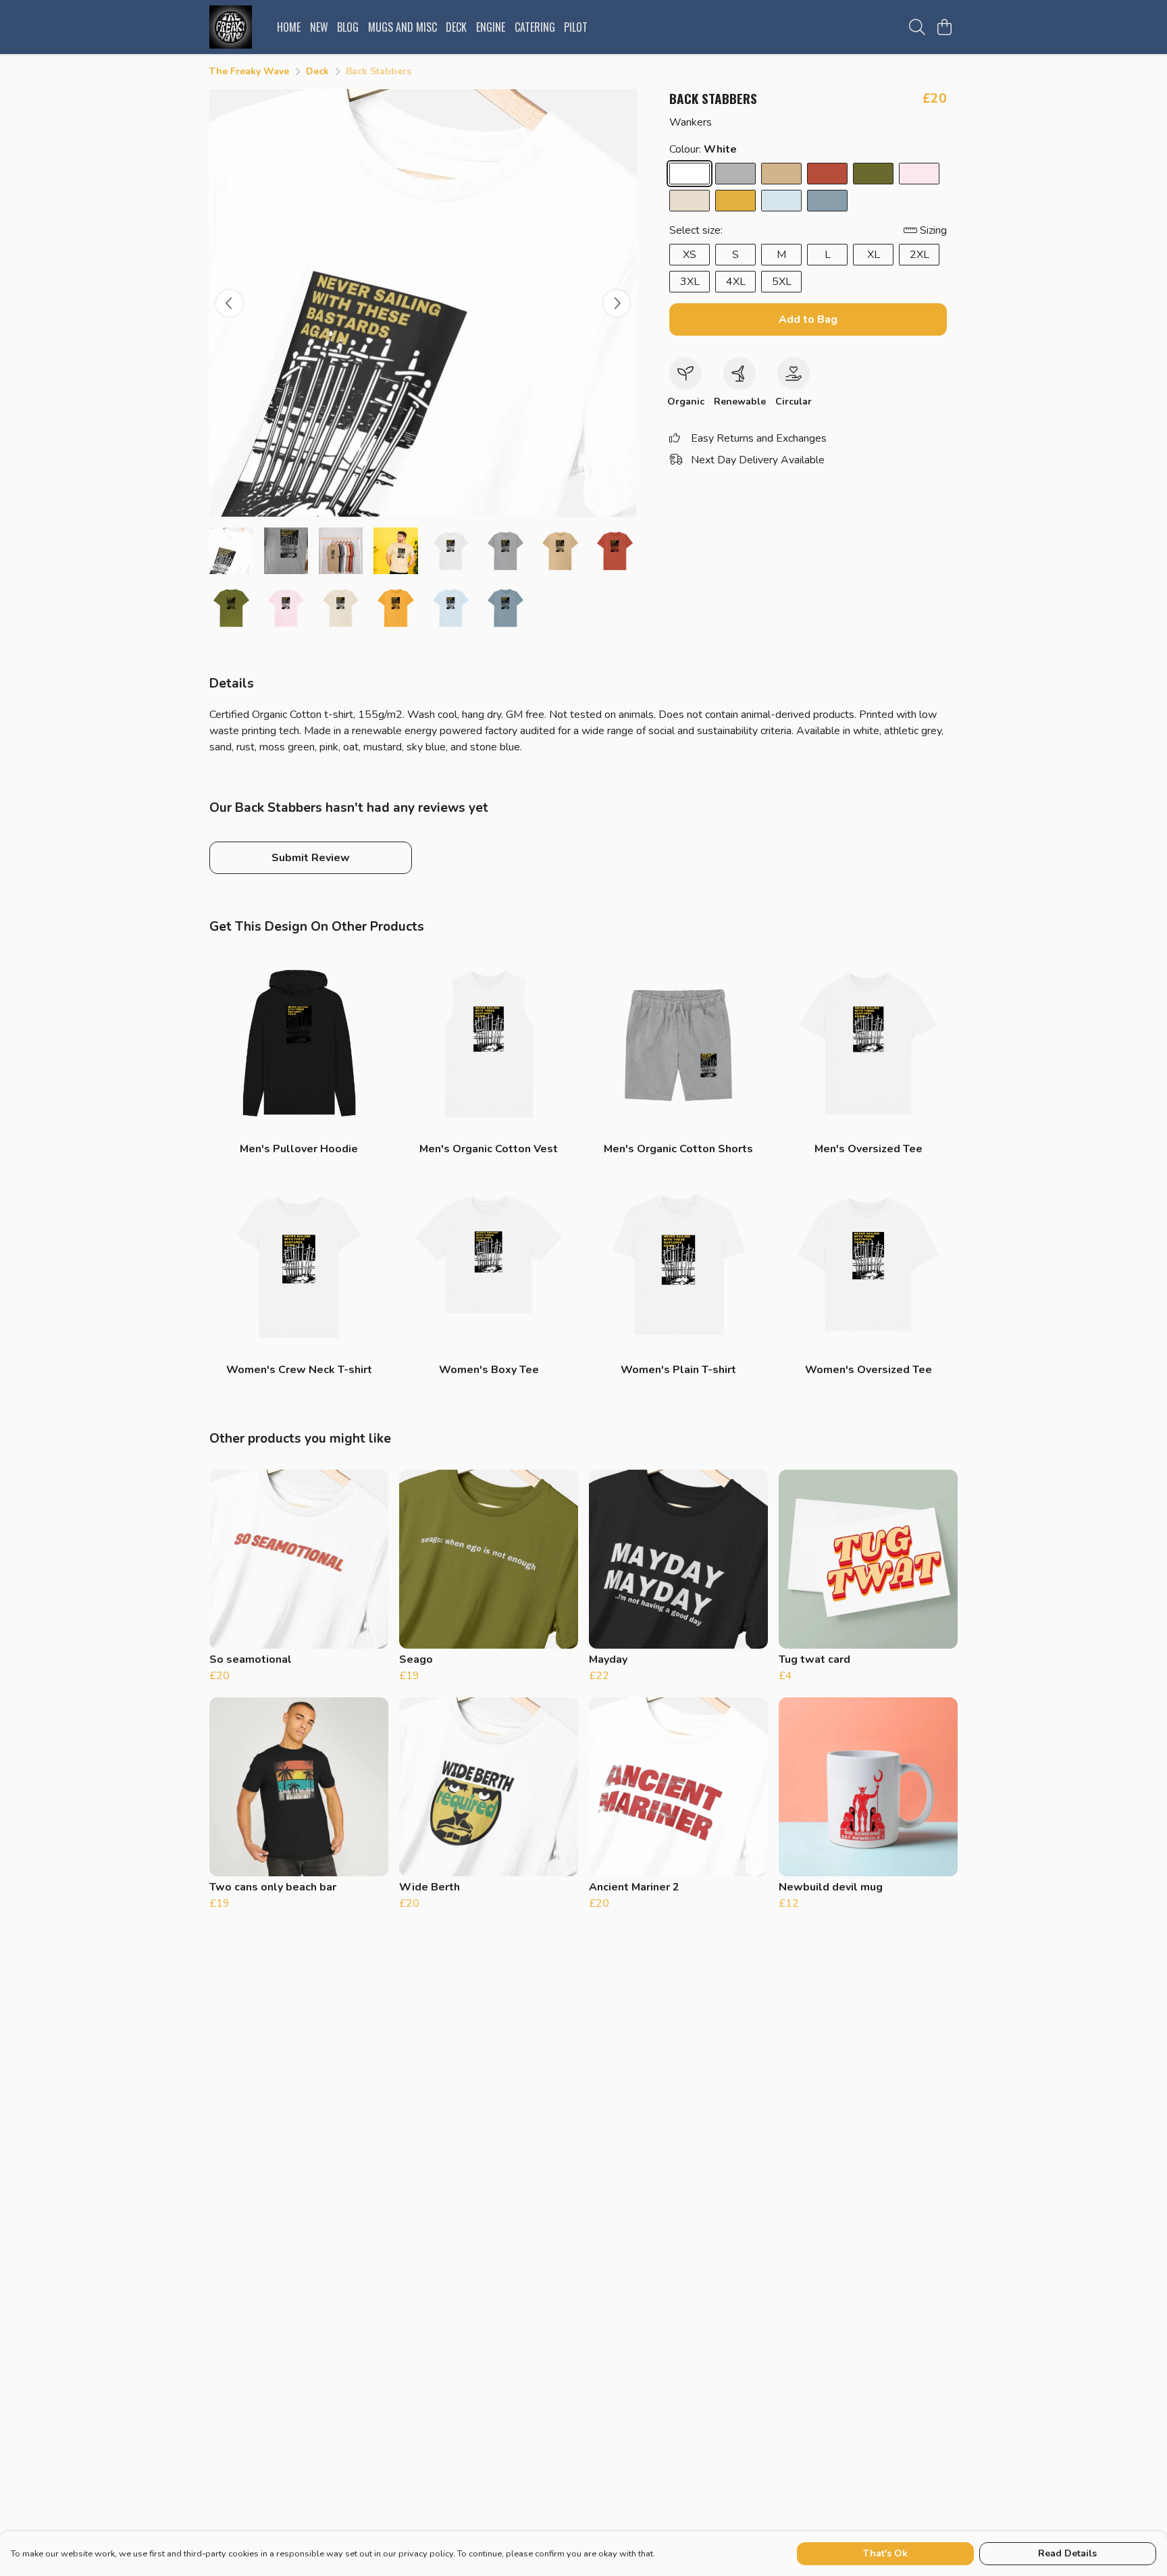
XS (690, 255)
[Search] (917, 27)
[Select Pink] (919, 174)
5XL (782, 282)
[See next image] (617, 303)
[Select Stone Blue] (827, 201)
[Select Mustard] (735, 201)
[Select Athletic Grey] (735, 174)
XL (874, 255)
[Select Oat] (690, 201)
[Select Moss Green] (873, 174)
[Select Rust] (827, 174)
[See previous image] (230, 303)
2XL (919, 255)
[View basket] (944, 27)
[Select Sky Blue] (781, 201)
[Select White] (690, 174)
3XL (690, 282)
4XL (736, 282)
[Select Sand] (781, 174)
